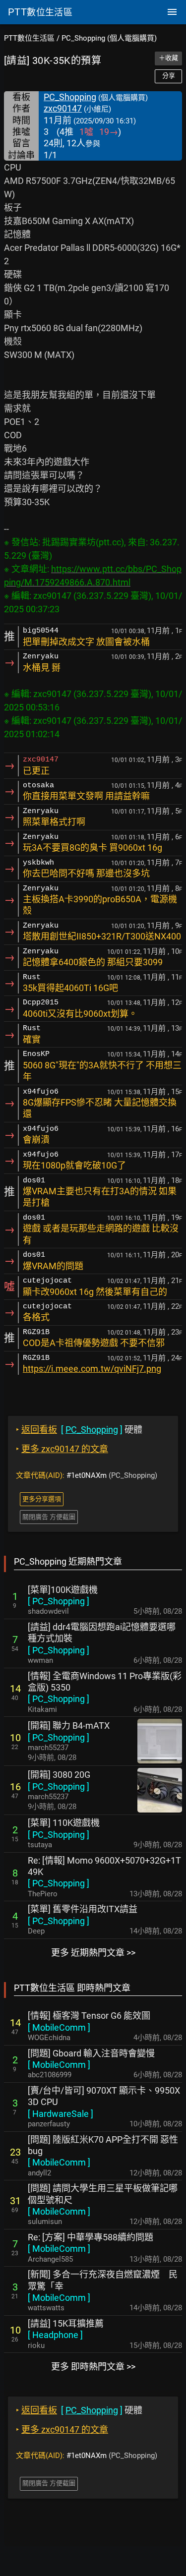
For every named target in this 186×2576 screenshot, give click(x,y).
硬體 (79, 1430)
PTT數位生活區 (29, 38)
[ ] (59, 1601)
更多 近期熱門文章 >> (93, 1953)
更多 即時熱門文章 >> (93, 2367)
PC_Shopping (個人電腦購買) (109, 38)
